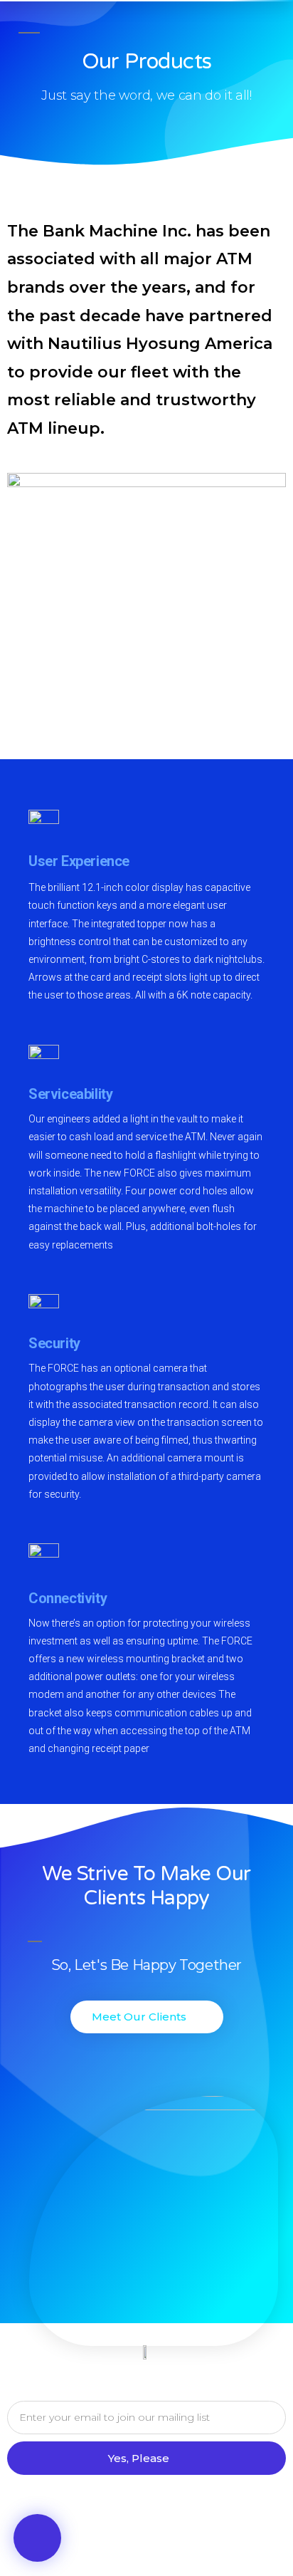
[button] (37, 2538)
